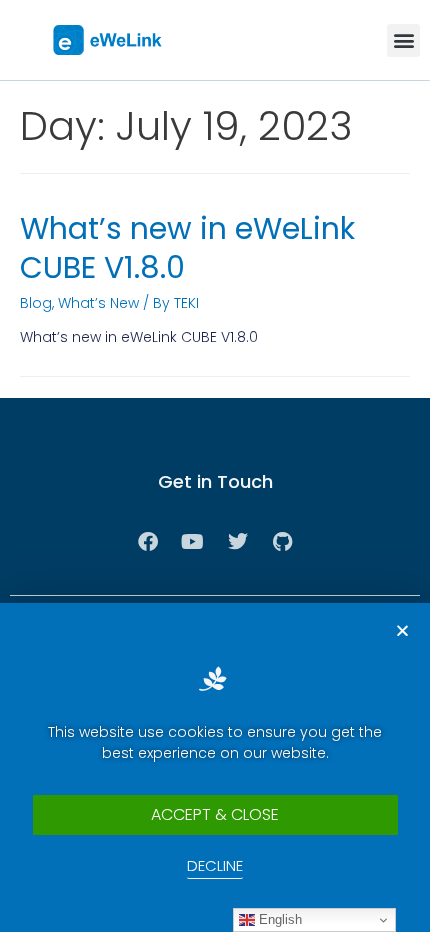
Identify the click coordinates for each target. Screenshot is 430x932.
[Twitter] (238, 542)
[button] (403, 40)
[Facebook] (148, 542)
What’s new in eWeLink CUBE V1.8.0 (187, 248)
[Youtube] (193, 542)
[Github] (283, 542)
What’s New (98, 303)
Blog (36, 303)
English (278, 919)
